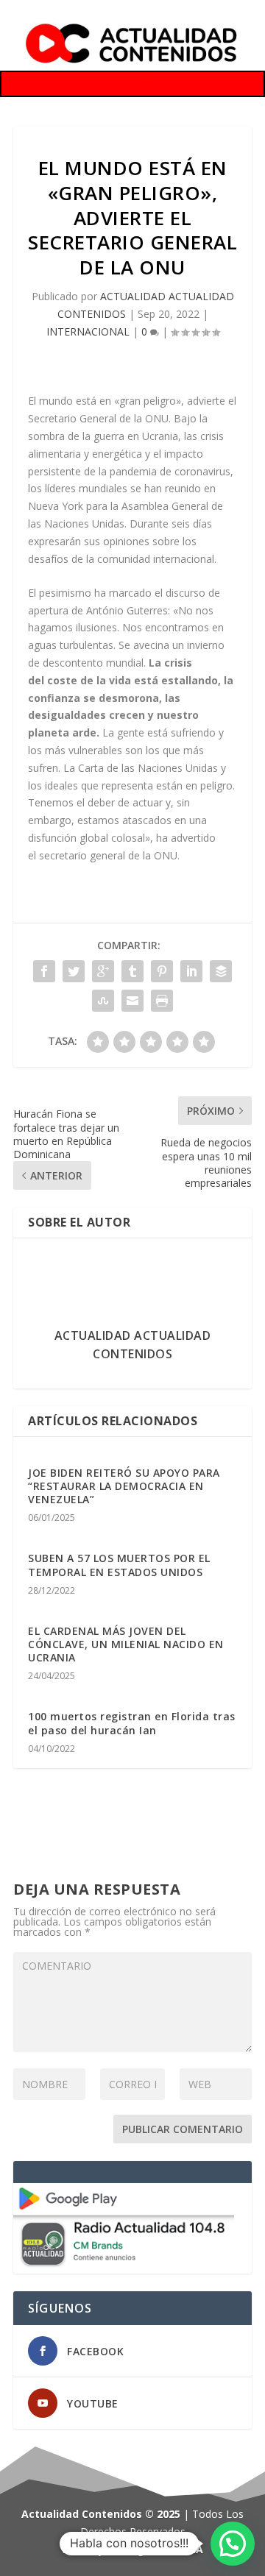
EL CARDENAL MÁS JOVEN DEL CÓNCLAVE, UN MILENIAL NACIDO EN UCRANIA (126, 1644)
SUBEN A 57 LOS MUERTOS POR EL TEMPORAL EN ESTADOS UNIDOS (119, 1565)
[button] (233, 2544)
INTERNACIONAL (88, 331)
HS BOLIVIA (175, 2549)
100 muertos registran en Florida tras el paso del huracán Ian (132, 1723)
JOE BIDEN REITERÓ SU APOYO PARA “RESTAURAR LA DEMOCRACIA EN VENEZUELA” (124, 1486)
